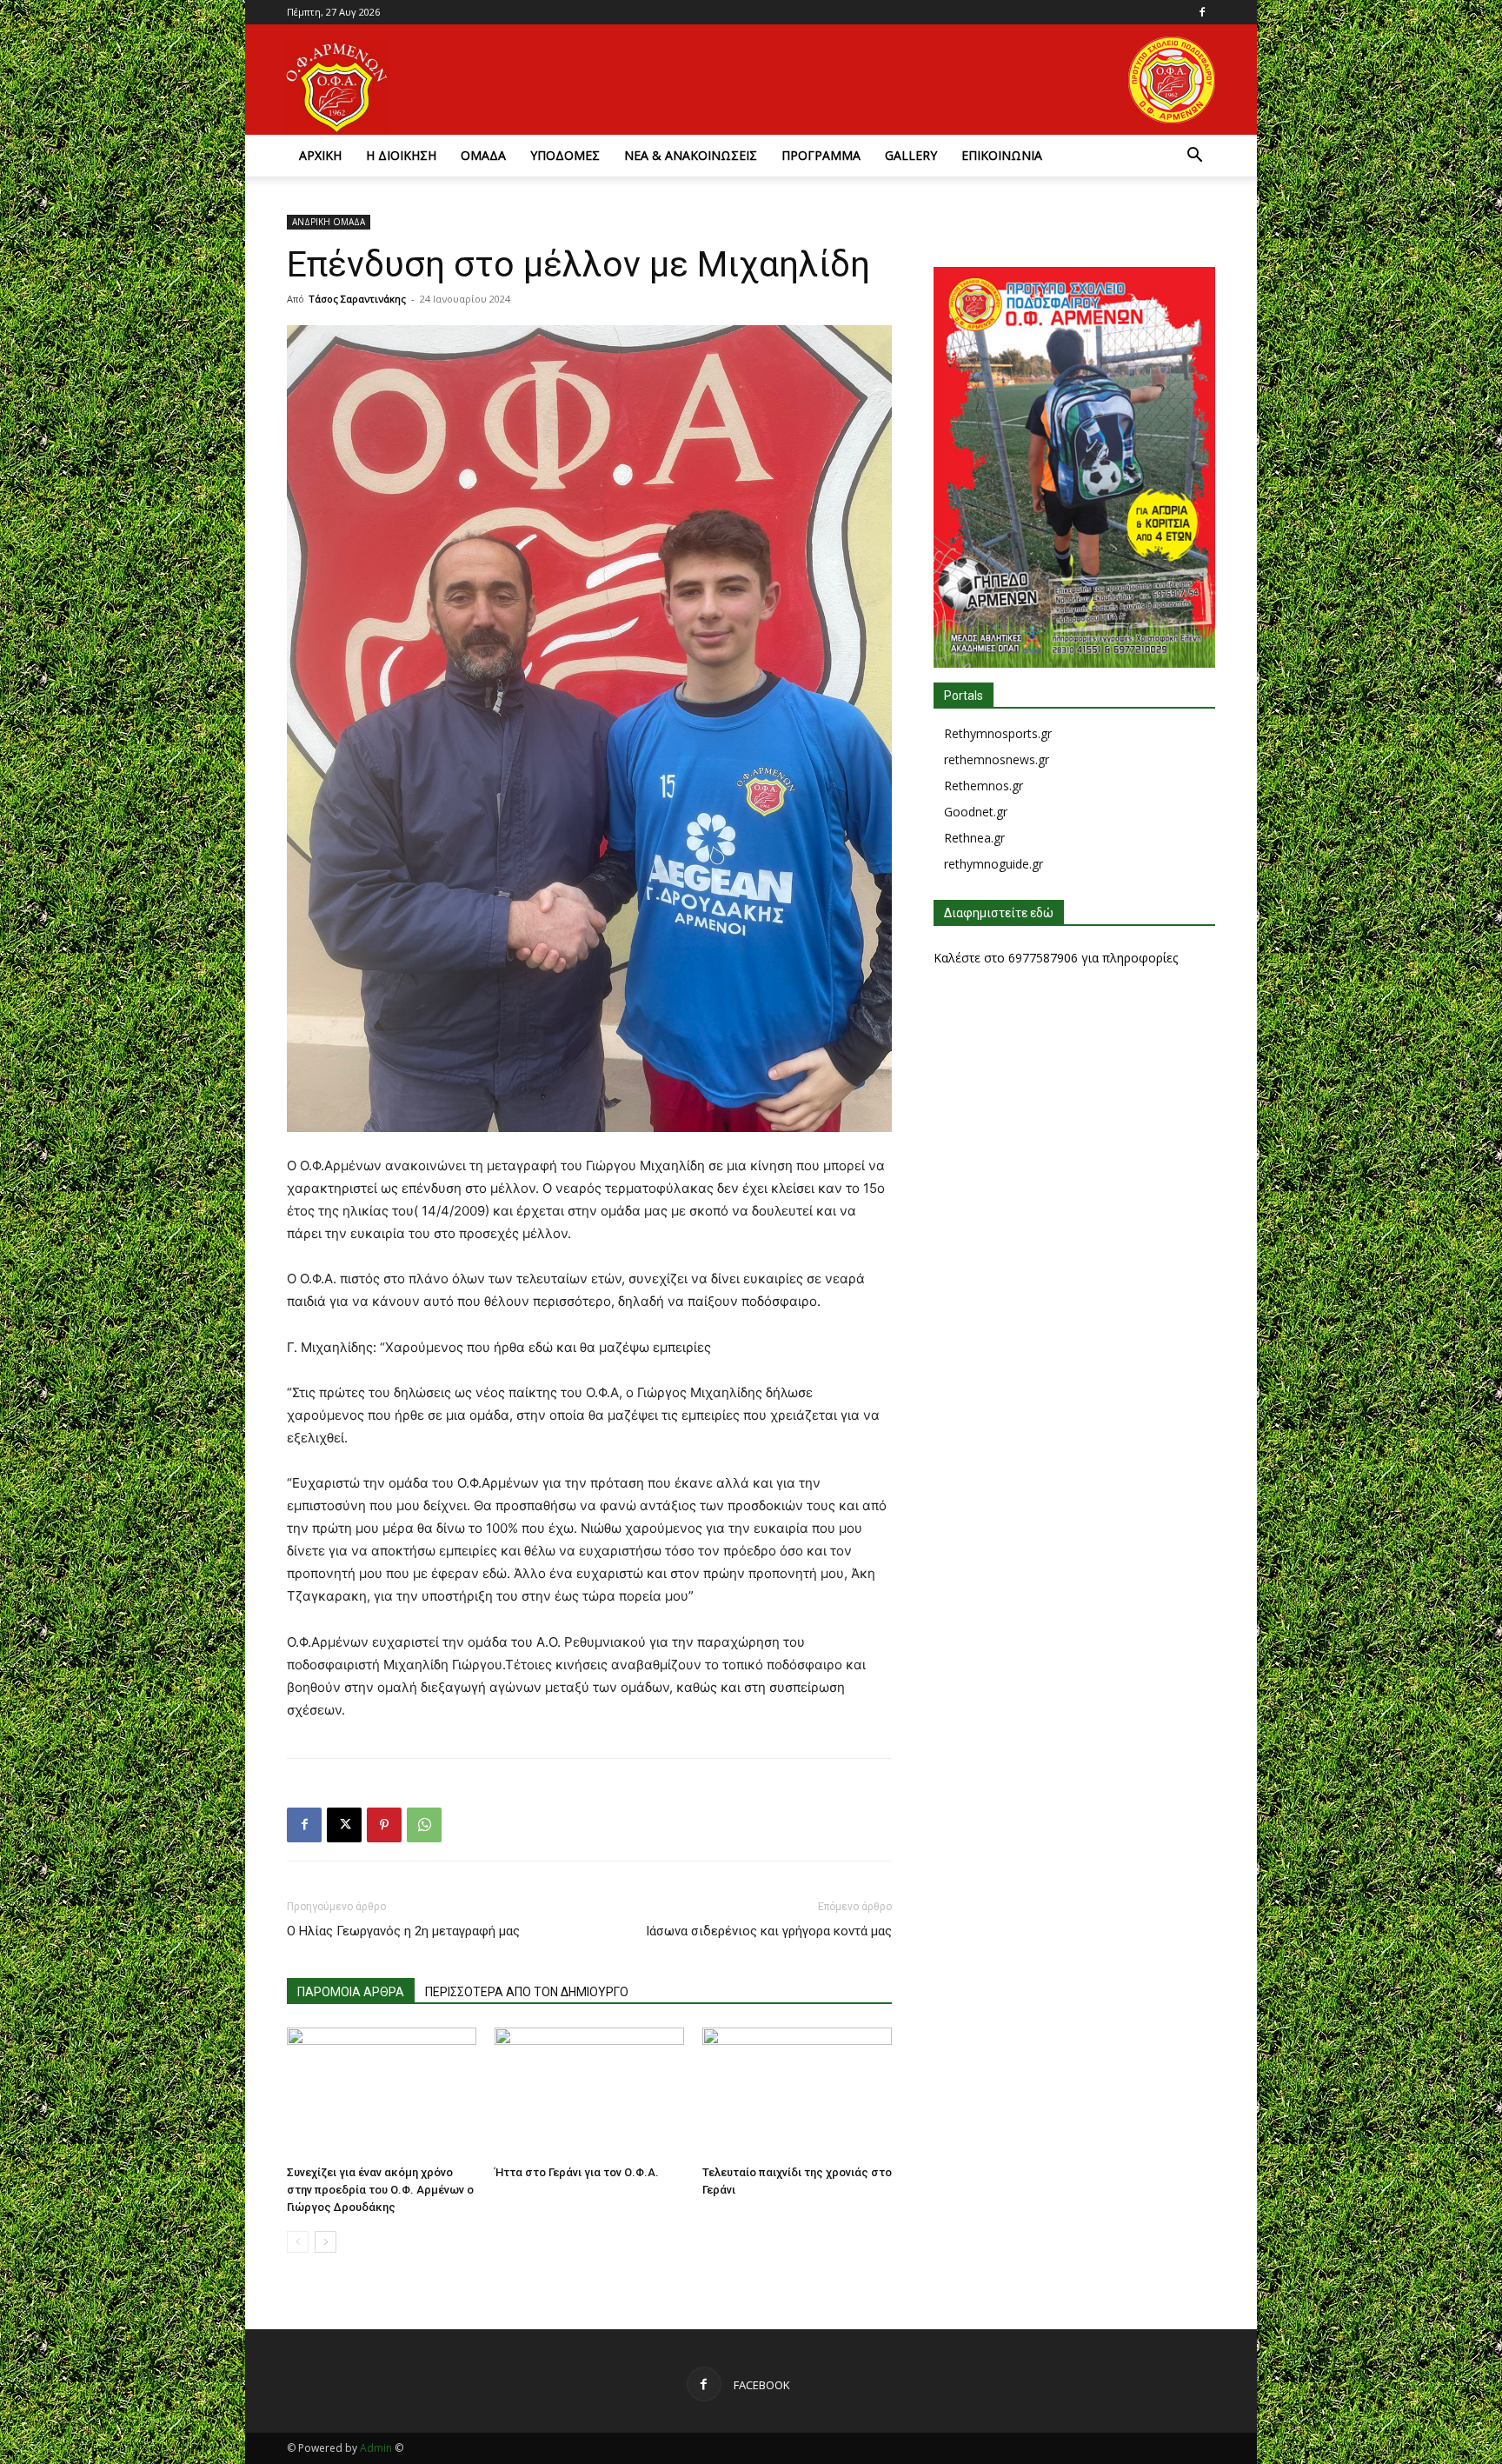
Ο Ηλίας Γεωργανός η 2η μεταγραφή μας (403, 1931)
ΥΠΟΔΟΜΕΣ (565, 155)
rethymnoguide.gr (994, 864)
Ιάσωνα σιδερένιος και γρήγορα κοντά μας (769, 1931)
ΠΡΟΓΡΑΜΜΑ (821, 155)
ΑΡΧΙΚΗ (320, 155)
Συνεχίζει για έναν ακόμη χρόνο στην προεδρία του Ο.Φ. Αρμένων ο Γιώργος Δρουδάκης (380, 2190)
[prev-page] (298, 2242)
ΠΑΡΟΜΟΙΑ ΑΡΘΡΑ (351, 1992)
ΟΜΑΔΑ (483, 155)
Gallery (911, 155)
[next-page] (326, 2242)
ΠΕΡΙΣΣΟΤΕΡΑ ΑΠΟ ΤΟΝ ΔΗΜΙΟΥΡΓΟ (527, 1992)
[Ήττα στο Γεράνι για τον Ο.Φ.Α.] (589, 2093)
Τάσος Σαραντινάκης (357, 299)
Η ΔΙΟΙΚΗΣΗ (401, 155)
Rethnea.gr (974, 838)
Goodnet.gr (976, 812)
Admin (376, 2448)
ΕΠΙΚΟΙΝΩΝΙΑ (1002, 155)
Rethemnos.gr (984, 786)
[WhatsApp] (424, 1825)
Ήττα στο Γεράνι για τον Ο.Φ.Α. (577, 2172)
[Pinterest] (384, 1825)
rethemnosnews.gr (997, 759)
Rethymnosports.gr (998, 733)
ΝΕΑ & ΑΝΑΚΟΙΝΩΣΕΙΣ (691, 155)
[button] (1194, 157)
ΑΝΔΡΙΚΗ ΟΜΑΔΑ (329, 222)
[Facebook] (1202, 12)
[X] (344, 1825)
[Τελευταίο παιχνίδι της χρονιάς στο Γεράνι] (797, 2093)
